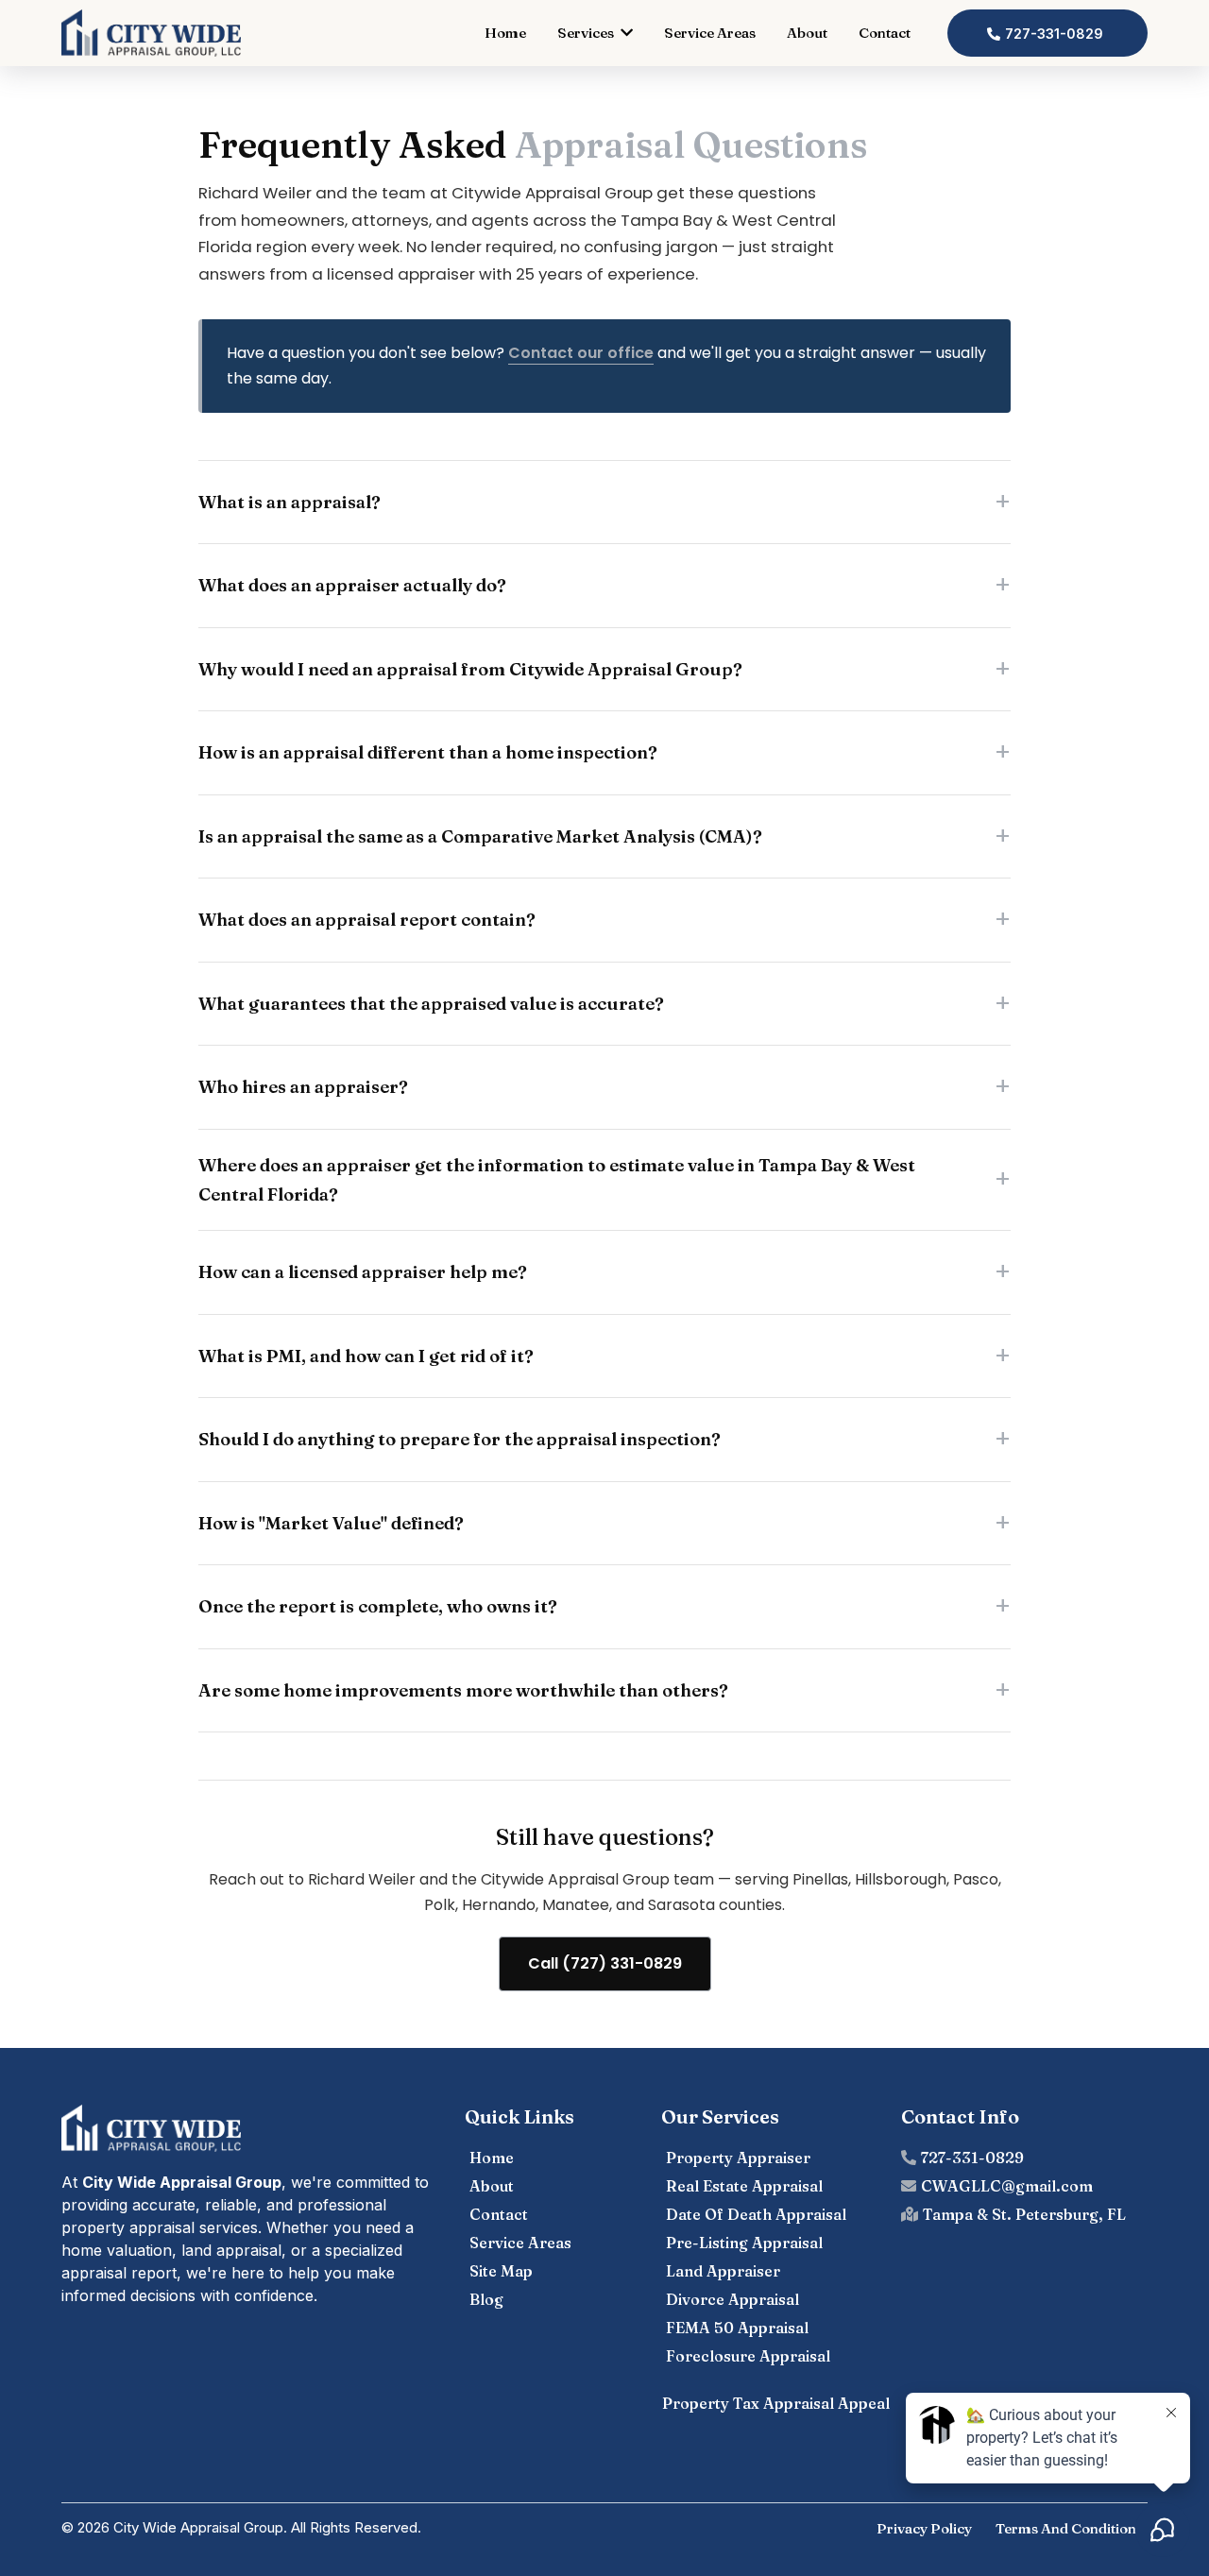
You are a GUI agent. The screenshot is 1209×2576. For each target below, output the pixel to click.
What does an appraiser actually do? (352, 585)
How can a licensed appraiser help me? (363, 1272)
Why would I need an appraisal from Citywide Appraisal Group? (470, 669)
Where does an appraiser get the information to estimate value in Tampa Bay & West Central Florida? (557, 1180)
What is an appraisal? (289, 502)
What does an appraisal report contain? (367, 920)
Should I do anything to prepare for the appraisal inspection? (460, 1439)
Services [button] (587, 33)
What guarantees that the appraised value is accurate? (431, 1004)
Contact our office (581, 353)
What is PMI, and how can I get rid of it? (366, 1356)
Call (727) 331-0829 (605, 1963)
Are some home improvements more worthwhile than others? (463, 1690)
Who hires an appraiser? (303, 1087)
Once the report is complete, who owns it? (378, 1606)
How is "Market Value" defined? (331, 1523)
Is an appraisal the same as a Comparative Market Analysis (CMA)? (480, 836)
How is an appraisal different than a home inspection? (428, 752)
